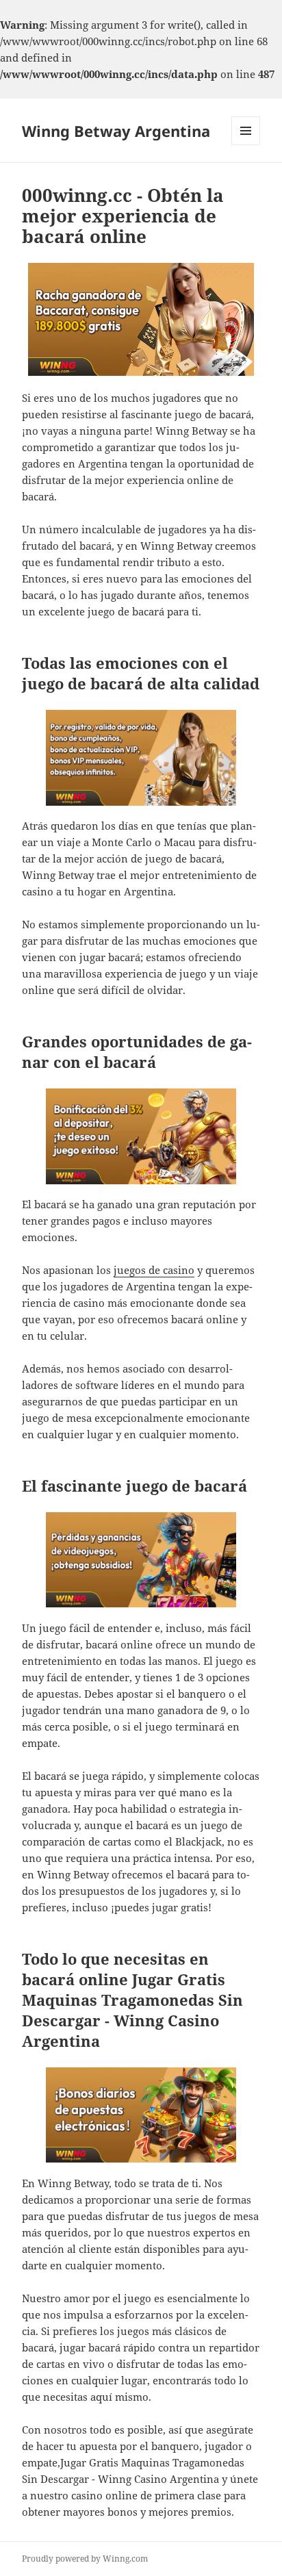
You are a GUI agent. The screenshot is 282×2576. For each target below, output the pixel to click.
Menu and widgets (246, 145)
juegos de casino (154, 1270)
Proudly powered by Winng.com (85, 2559)
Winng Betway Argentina (116, 131)
